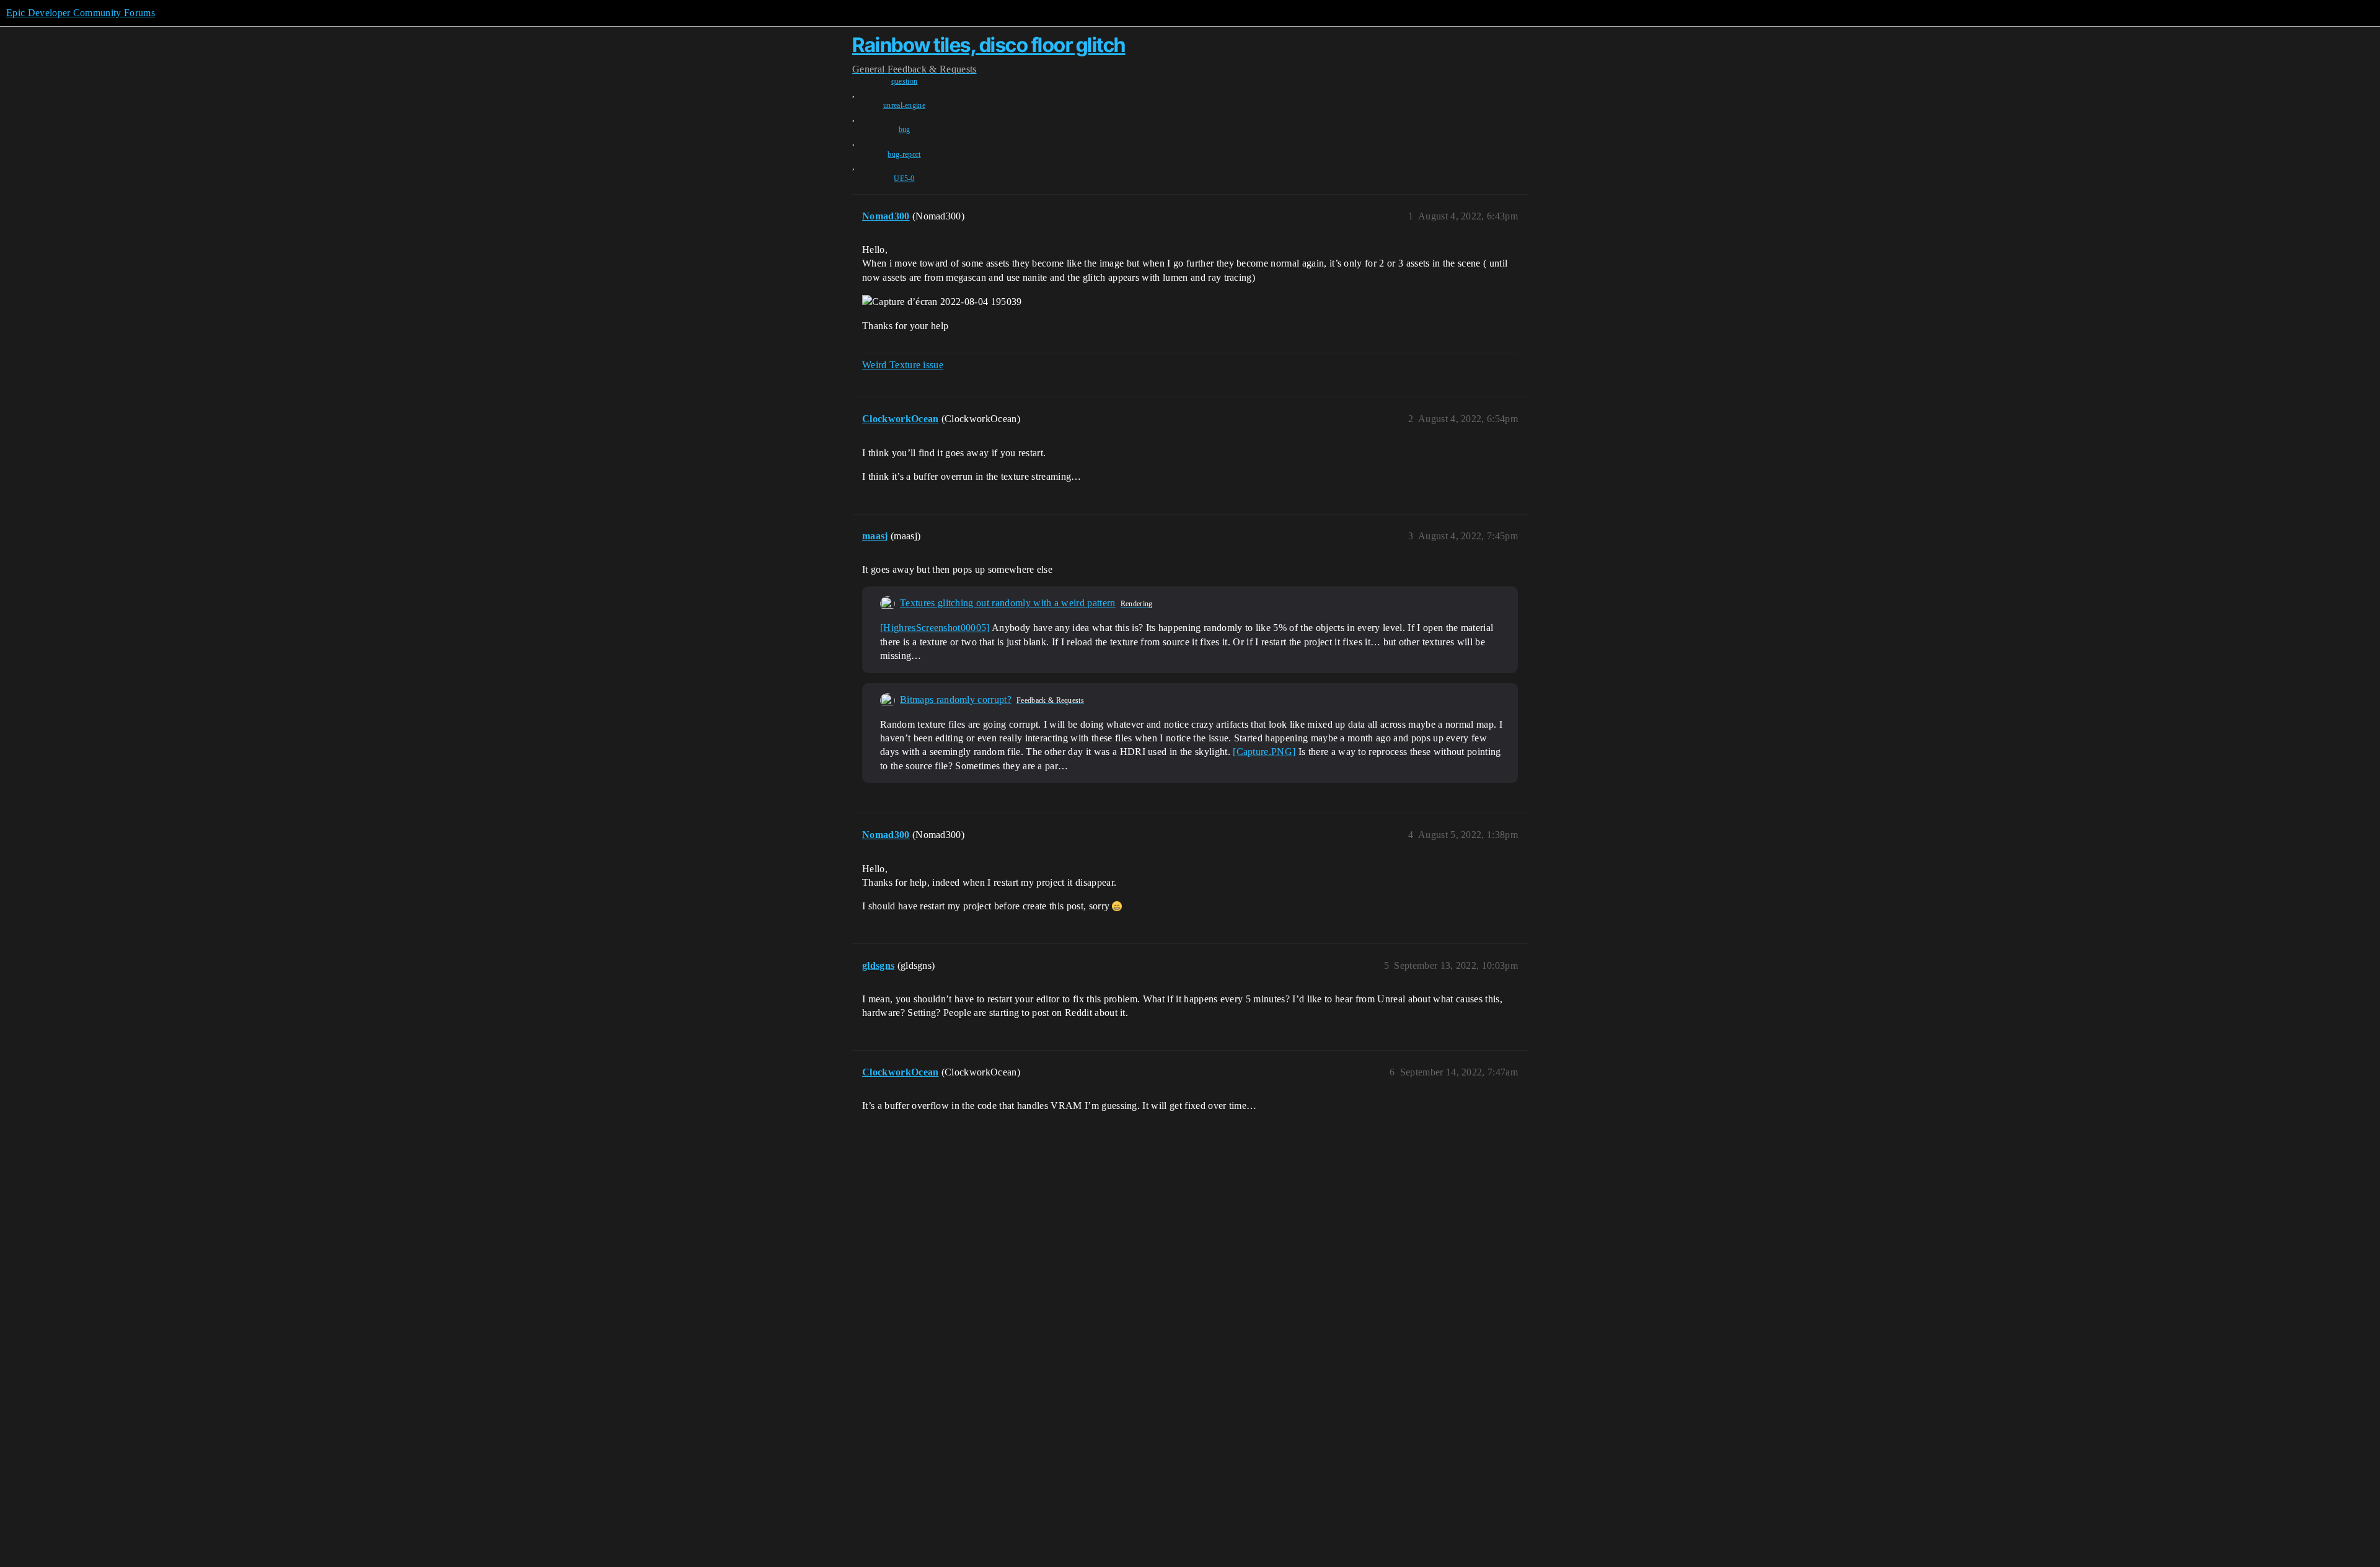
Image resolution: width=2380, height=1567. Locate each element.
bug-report (904, 154)
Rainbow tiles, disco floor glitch (989, 45)
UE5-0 (904, 179)
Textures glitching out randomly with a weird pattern (1008, 603)
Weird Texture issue (903, 365)
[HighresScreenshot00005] (935, 628)
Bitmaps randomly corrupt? (956, 700)
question (905, 81)
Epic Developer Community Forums (81, 13)
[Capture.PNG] (1264, 752)
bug (905, 130)
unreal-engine (904, 105)
